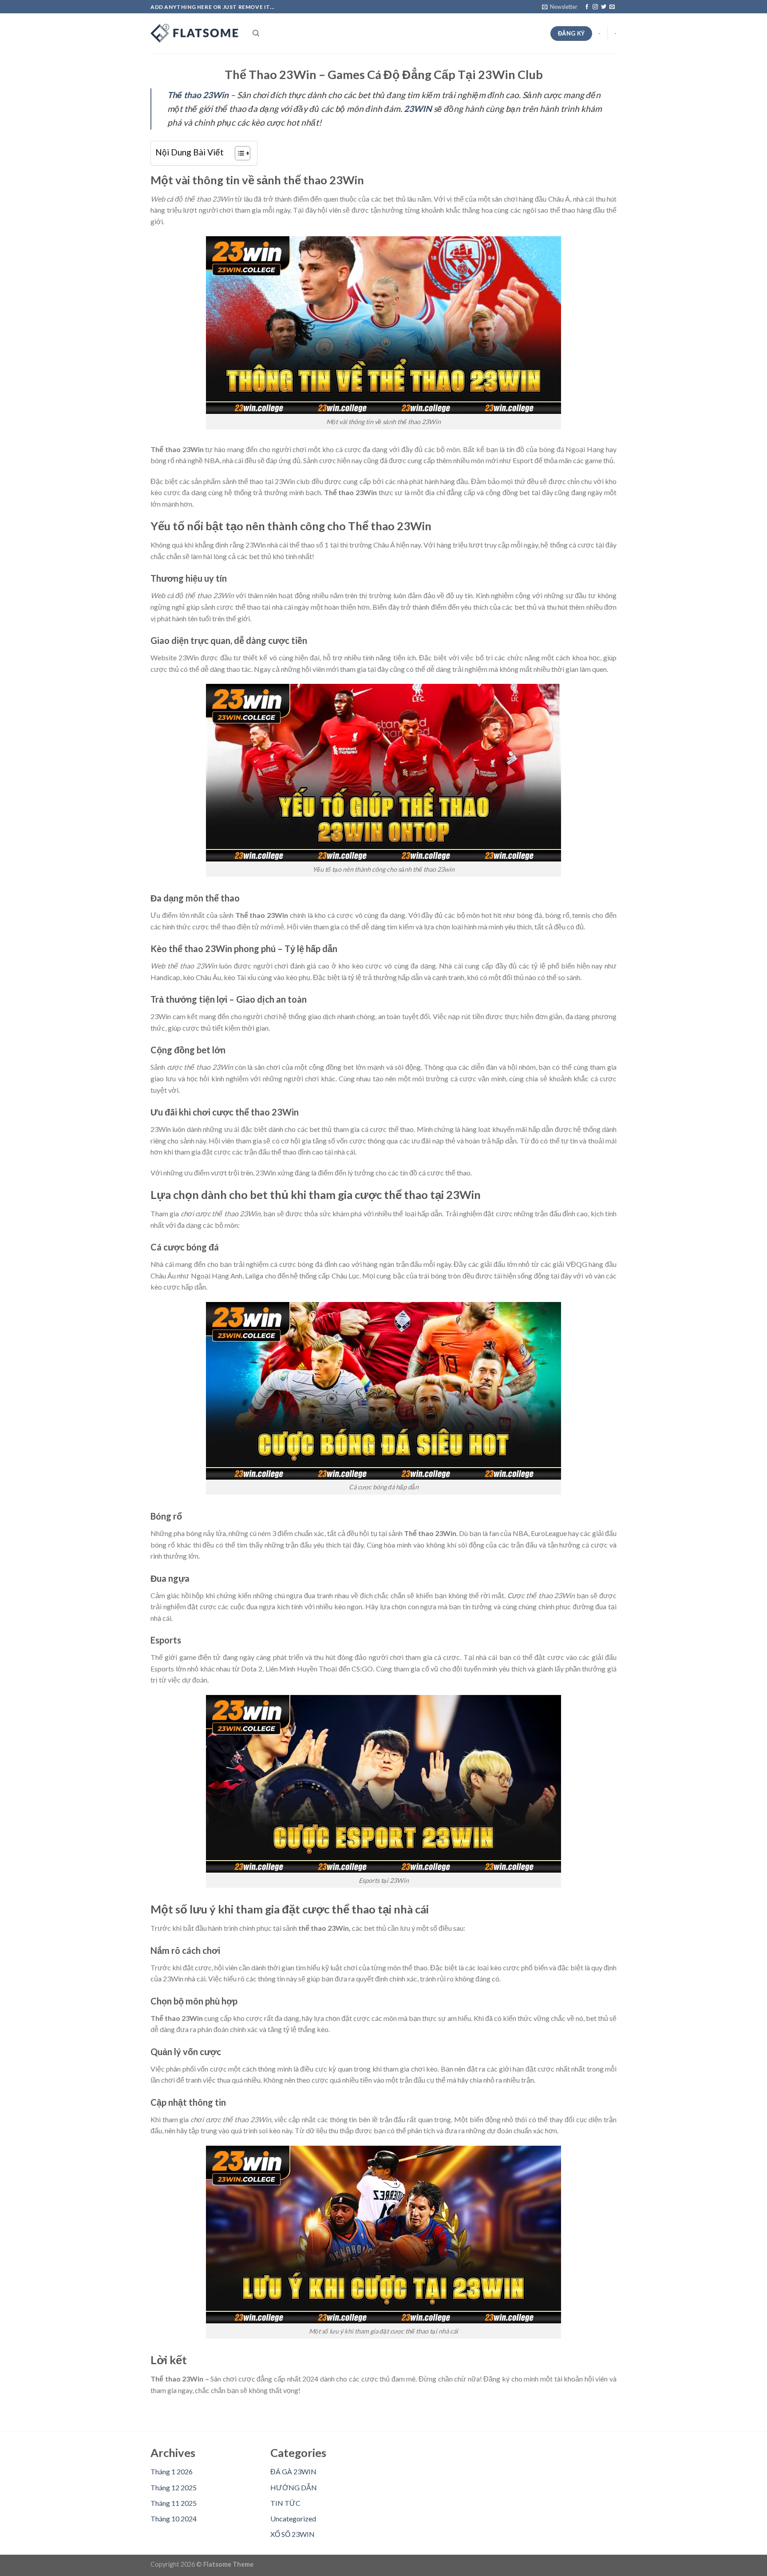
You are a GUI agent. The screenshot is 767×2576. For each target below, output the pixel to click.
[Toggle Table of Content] (238, 153)
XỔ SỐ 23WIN (293, 2534)
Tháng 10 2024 (174, 2518)
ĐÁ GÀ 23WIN (293, 2471)
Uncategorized (293, 2518)
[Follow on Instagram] (595, 7)
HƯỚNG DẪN (294, 2487)
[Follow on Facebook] (587, 7)
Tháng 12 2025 (174, 2487)
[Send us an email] (612, 7)
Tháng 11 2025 (174, 2503)
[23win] (195, 33)
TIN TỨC (285, 2503)
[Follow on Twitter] (604, 7)
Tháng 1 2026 (172, 2471)
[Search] (256, 33)
